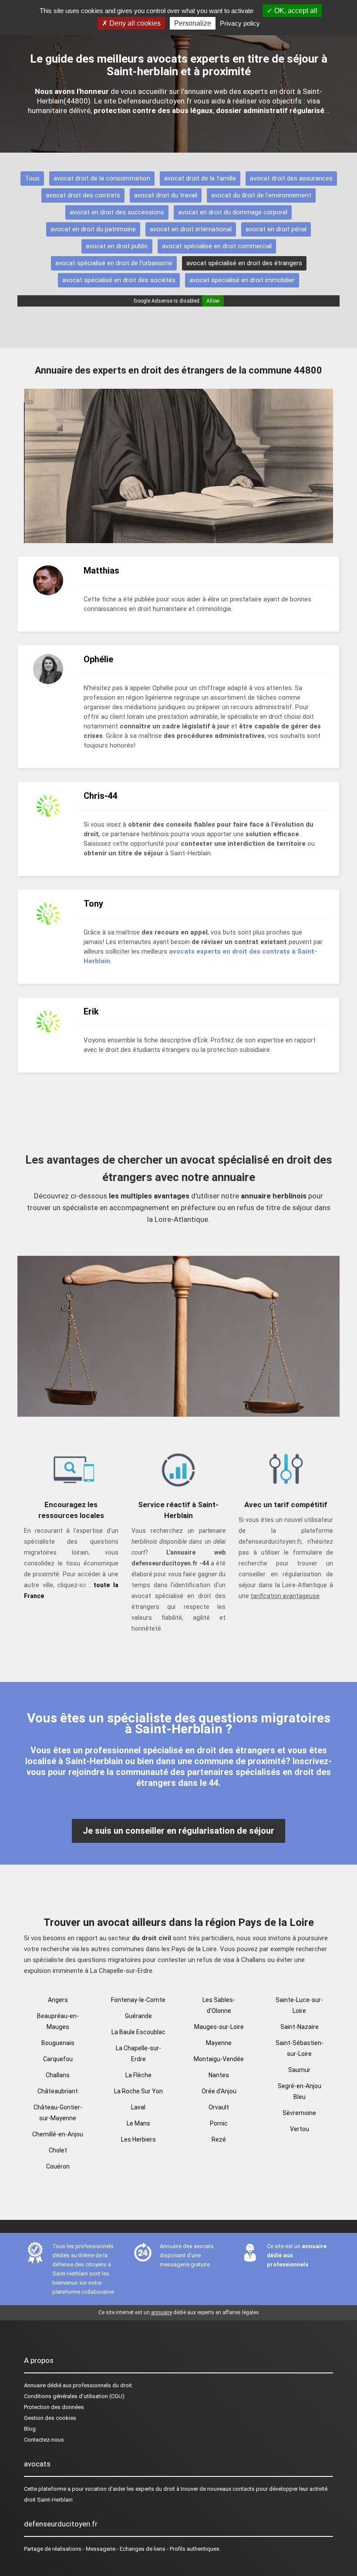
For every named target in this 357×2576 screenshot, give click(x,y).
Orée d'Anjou (219, 2091)
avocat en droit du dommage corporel (233, 212)
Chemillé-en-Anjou (58, 2134)
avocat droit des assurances (291, 178)
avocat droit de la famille (200, 178)
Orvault (219, 2107)
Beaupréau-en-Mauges (58, 2021)
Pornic (219, 2123)
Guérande (138, 2016)
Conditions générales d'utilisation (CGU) (74, 2396)
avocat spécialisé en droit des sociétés (119, 280)
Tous (32, 178)
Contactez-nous (44, 2440)
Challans (58, 2075)
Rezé (219, 2139)
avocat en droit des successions (117, 212)
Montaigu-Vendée (219, 2059)
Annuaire (35, 2385)
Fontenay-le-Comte (138, 2000)
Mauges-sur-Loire (219, 2027)
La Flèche (138, 2075)
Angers (58, 2000)
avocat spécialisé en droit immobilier (242, 280)
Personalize (193, 23)
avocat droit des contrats (83, 195)
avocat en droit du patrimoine (93, 229)
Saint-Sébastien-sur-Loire (300, 2048)
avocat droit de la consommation (102, 178)
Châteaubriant (58, 2091)
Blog (30, 2429)
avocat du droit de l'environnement (261, 195)
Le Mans (138, 2123)
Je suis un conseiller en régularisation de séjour (178, 1831)
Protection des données (54, 2407)
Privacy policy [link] (240, 23)
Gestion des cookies (50, 2418)
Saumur (299, 2070)
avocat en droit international (191, 229)
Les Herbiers (138, 2139)
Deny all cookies (134, 23)
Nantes (219, 2075)
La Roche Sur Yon (138, 2091)
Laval (138, 2107)
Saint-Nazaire (300, 2027)
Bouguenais (58, 2043)
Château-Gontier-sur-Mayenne (58, 2113)
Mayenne (219, 2043)
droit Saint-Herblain (48, 2500)
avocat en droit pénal (276, 229)
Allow (213, 301)
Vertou (300, 2129)
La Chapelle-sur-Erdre (138, 2054)
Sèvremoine (299, 2113)
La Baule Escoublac (138, 2032)
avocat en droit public (117, 246)
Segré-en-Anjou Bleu (300, 2091)
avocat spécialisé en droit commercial (217, 246)
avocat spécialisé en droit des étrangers (244, 263)
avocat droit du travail (166, 195)
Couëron (58, 2166)
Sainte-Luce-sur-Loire (299, 2005)
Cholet (58, 2150)
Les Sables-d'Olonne (219, 2005)
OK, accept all (295, 11)
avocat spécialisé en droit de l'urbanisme (114, 263)
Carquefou (58, 2059)
